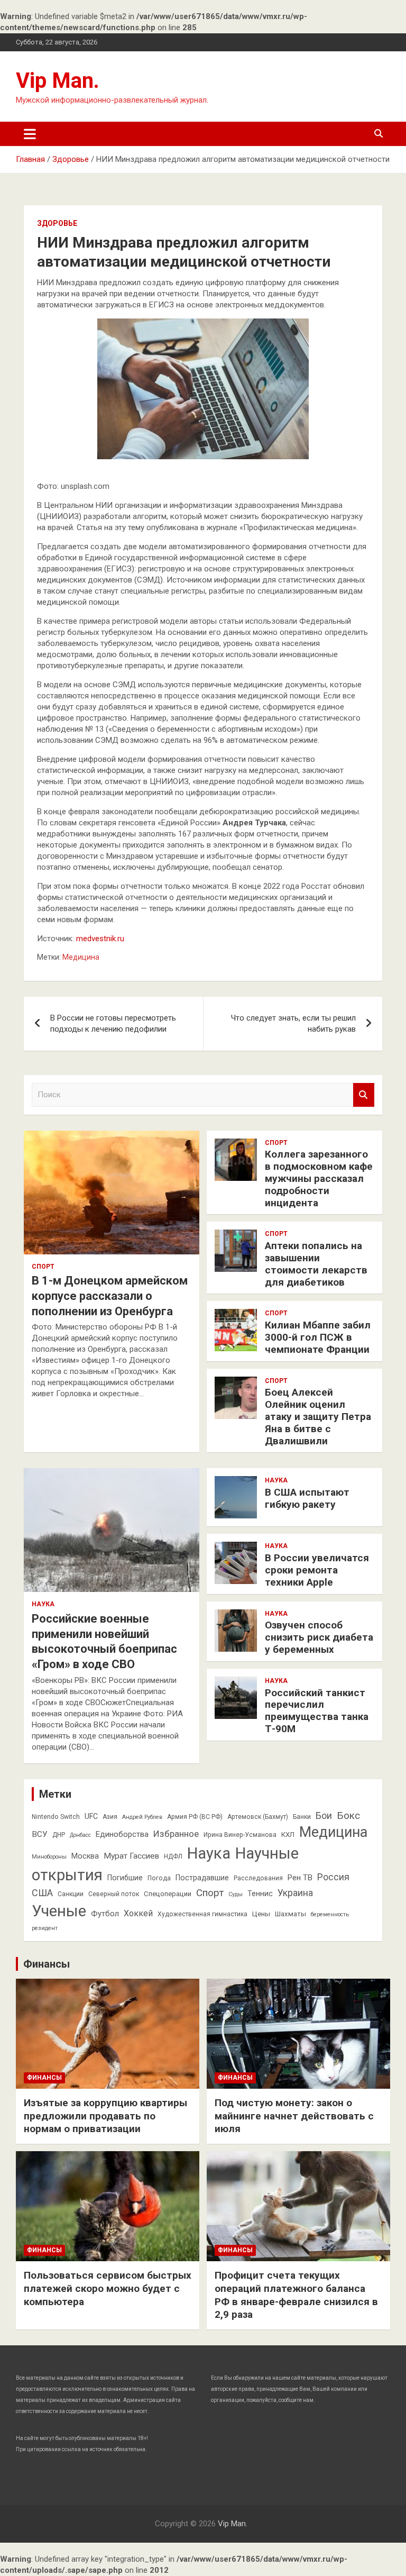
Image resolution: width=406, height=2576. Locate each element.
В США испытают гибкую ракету (307, 1498)
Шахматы (290, 1914)
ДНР (59, 1835)
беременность (330, 1914)
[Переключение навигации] (30, 134)
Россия (333, 1877)
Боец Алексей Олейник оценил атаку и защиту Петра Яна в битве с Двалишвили (318, 1416)
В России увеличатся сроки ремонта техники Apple (317, 1570)
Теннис (260, 1894)
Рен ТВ (300, 1878)
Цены (261, 1914)
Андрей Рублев (142, 1817)
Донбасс (80, 1835)
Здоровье (57, 223)
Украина (295, 1893)
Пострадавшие (202, 1878)
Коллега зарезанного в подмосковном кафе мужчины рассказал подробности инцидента (319, 1178)
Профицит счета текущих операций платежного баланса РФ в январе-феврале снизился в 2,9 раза (296, 2295)
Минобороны (49, 1857)
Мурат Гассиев (131, 1856)
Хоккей (138, 1913)
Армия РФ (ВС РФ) (195, 1817)
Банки (302, 1817)
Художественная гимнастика (202, 1914)
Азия (110, 1817)
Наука (43, 1604)
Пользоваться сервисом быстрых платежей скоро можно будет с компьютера (108, 2288)
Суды (236, 1894)
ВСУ (40, 1834)
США (42, 1893)
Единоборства (122, 1834)
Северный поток (114, 1894)
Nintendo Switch (56, 1817)
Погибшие (125, 1878)
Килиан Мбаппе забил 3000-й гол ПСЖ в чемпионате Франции (318, 1337)
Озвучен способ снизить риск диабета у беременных (319, 1637)
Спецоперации (168, 1894)
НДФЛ (173, 1856)
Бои (324, 1816)
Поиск (364, 1095)
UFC (91, 1816)
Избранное (176, 1834)
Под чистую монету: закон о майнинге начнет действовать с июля (294, 2116)
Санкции (71, 1894)
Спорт (43, 1267)
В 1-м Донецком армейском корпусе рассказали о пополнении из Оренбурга (110, 1296)
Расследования (258, 1878)
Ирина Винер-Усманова (240, 1835)
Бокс (348, 1815)
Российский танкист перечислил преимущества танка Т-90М (317, 1711)
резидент (45, 1928)
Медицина (81, 957)
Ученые (59, 1911)
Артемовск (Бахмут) (258, 1817)
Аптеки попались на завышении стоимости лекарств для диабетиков (316, 1264)
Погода (159, 1878)
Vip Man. (58, 81)
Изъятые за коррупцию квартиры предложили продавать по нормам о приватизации (105, 2116)
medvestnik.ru (100, 939)
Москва (85, 1856)
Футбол (105, 1914)
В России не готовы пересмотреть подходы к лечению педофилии (113, 1023)
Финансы (47, 1964)
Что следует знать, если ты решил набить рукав (293, 1023)
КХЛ (288, 1835)
